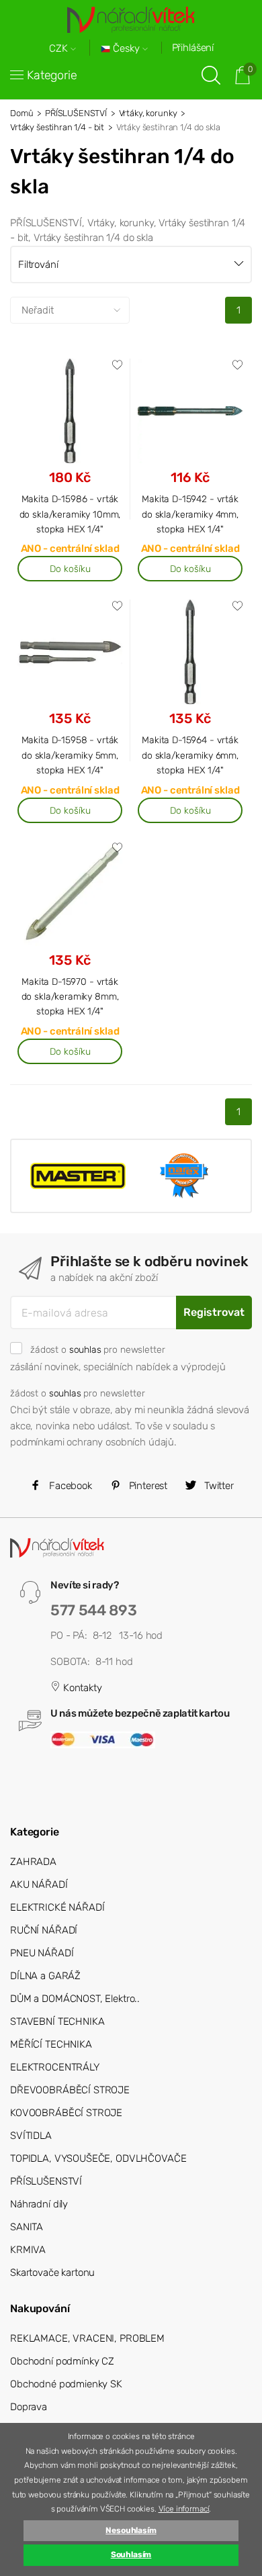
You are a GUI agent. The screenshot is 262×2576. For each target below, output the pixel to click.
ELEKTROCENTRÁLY (55, 2067)
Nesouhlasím (131, 2530)
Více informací (184, 2509)
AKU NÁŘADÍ (39, 1885)
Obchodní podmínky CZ (62, 2361)
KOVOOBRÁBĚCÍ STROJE (66, 2113)
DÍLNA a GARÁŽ (45, 1976)
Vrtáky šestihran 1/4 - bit (57, 127)
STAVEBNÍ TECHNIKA (57, 2021)
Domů (21, 113)
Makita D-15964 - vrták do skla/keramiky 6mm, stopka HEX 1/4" (190, 755)
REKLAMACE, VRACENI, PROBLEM (87, 2338)
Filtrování (38, 265)
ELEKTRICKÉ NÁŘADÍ (57, 1907)
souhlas (85, 1349)
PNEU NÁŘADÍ (42, 1953)
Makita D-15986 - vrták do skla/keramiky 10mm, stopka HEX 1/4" (70, 514)
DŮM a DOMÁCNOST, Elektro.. (75, 1999)
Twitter (218, 1486)
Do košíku (70, 569)
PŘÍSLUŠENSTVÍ (76, 113)
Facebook (69, 1486)
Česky (126, 49)
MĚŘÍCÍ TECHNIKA (51, 2044)
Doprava (29, 2407)
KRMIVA (28, 2250)
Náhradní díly (39, 2204)
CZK (60, 49)
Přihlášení (193, 48)
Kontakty (81, 1688)
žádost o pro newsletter (97, 1349)
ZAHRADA (33, 1862)
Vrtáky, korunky (148, 113)
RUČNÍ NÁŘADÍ (44, 1930)
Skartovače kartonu (52, 2273)
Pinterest (147, 1486)
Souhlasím (131, 2555)
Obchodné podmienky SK (66, 2384)
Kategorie (52, 75)
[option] (78, 1176)
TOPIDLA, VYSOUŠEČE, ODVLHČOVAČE (98, 2158)
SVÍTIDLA (31, 2136)
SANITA (27, 2227)
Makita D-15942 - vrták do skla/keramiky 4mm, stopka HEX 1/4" (190, 514)
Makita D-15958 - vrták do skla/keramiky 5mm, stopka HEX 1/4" (70, 755)
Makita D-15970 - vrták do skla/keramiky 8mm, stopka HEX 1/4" (70, 997)
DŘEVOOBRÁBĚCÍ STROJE (70, 2090)
